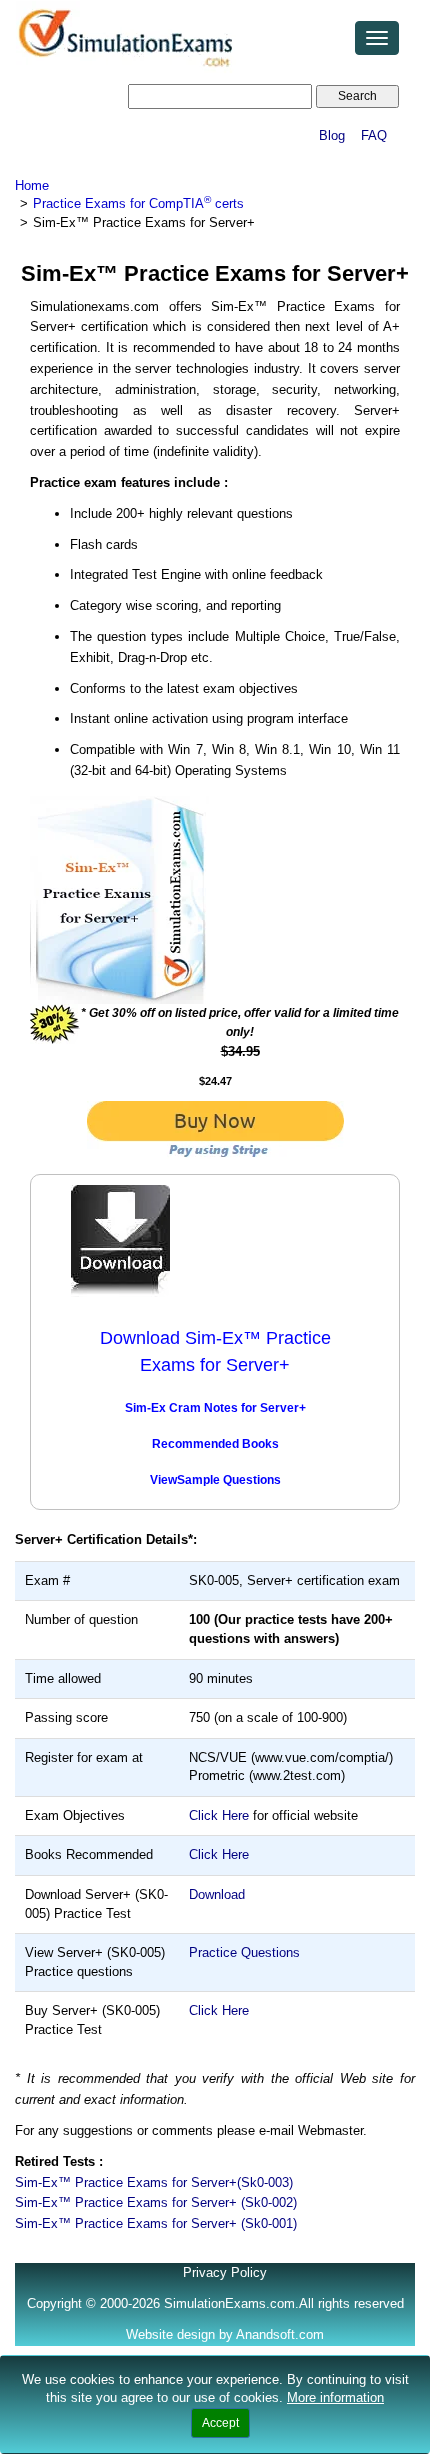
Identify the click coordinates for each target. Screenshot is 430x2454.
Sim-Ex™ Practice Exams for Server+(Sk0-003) (154, 2182)
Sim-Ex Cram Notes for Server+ (215, 1408)
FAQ (374, 135)
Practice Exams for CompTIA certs (138, 203)
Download (217, 1894)
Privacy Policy (225, 2272)
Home (32, 185)
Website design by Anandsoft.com (225, 2334)
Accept (220, 2423)
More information (335, 2397)
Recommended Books (215, 1444)
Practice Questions (244, 1952)
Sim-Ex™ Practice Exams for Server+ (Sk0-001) (156, 2223)
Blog (332, 135)
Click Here (219, 1815)
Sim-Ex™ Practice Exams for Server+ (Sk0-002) (156, 2202)
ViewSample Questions (215, 1480)
